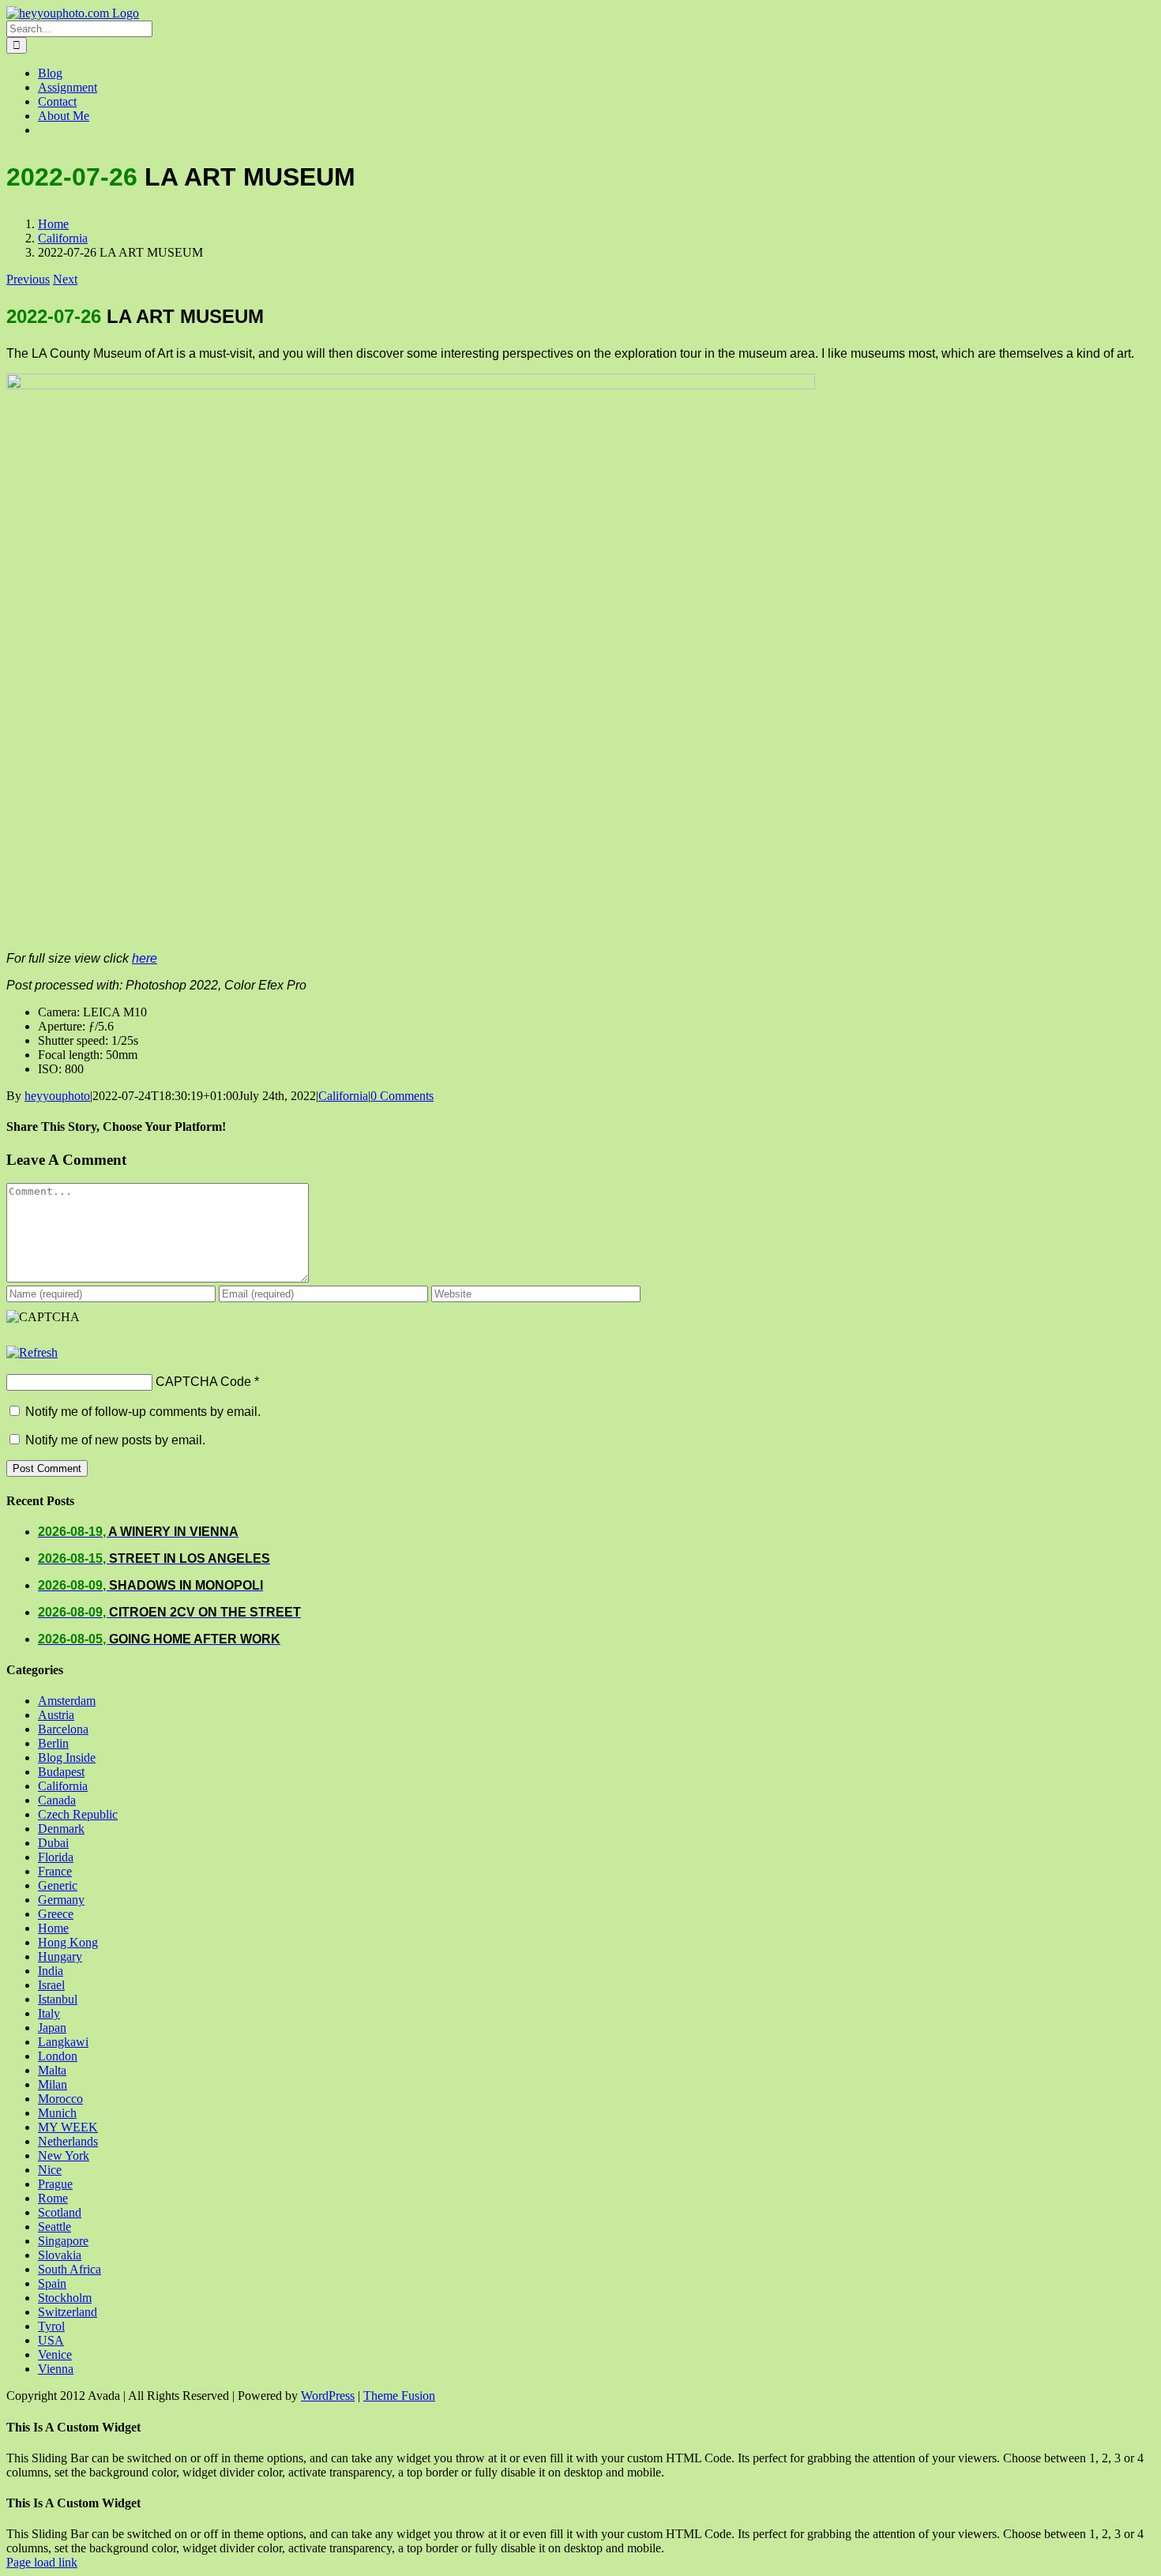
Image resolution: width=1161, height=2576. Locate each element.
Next (65, 279)
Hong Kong (68, 1942)
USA (51, 2340)
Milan (53, 2084)
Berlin (53, 1743)
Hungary (60, 1956)
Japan (52, 2028)
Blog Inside (67, 1757)
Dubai (53, 1843)
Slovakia (60, 2255)
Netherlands (68, 2141)
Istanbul (58, 1999)
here (145, 958)
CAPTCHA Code (203, 1382)
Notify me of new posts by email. (115, 1440)
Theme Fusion (399, 2396)
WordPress (328, 2396)
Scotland (60, 2212)
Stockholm (65, 2298)
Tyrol (51, 2326)
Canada (57, 1800)
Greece (56, 1914)
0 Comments (402, 1096)
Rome (53, 2198)
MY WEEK (68, 2127)
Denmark (61, 1829)
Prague (55, 2184)
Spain (52, 2283)
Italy (49, 2013)
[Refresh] (32, 1352)
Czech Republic (78, 1814)
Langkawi (63, 2042)
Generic (58, 1885)
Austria (56, 1715)
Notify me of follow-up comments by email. (143, 1412)
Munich (57, 2113)
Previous (28, 279)
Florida (56, 1857)
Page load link (42, 2562)
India (51, 1971)
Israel (51, 1985)
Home (53, 1928)
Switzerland (68, 2312)
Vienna (56, 2369)
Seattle (54, 2227)
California (343, 1096)
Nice (50, 2170)
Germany (61, 1900)
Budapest (61, 1772)
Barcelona (63, 1729)
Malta (52, 2070)
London (58, 2056)
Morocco (60, 2099)
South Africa (70, 2269)
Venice (55, 2354)
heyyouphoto (57, 1096)
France (55, 1871)
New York (64, 2155)
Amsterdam (67, 1701)
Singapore (63, 2241)
